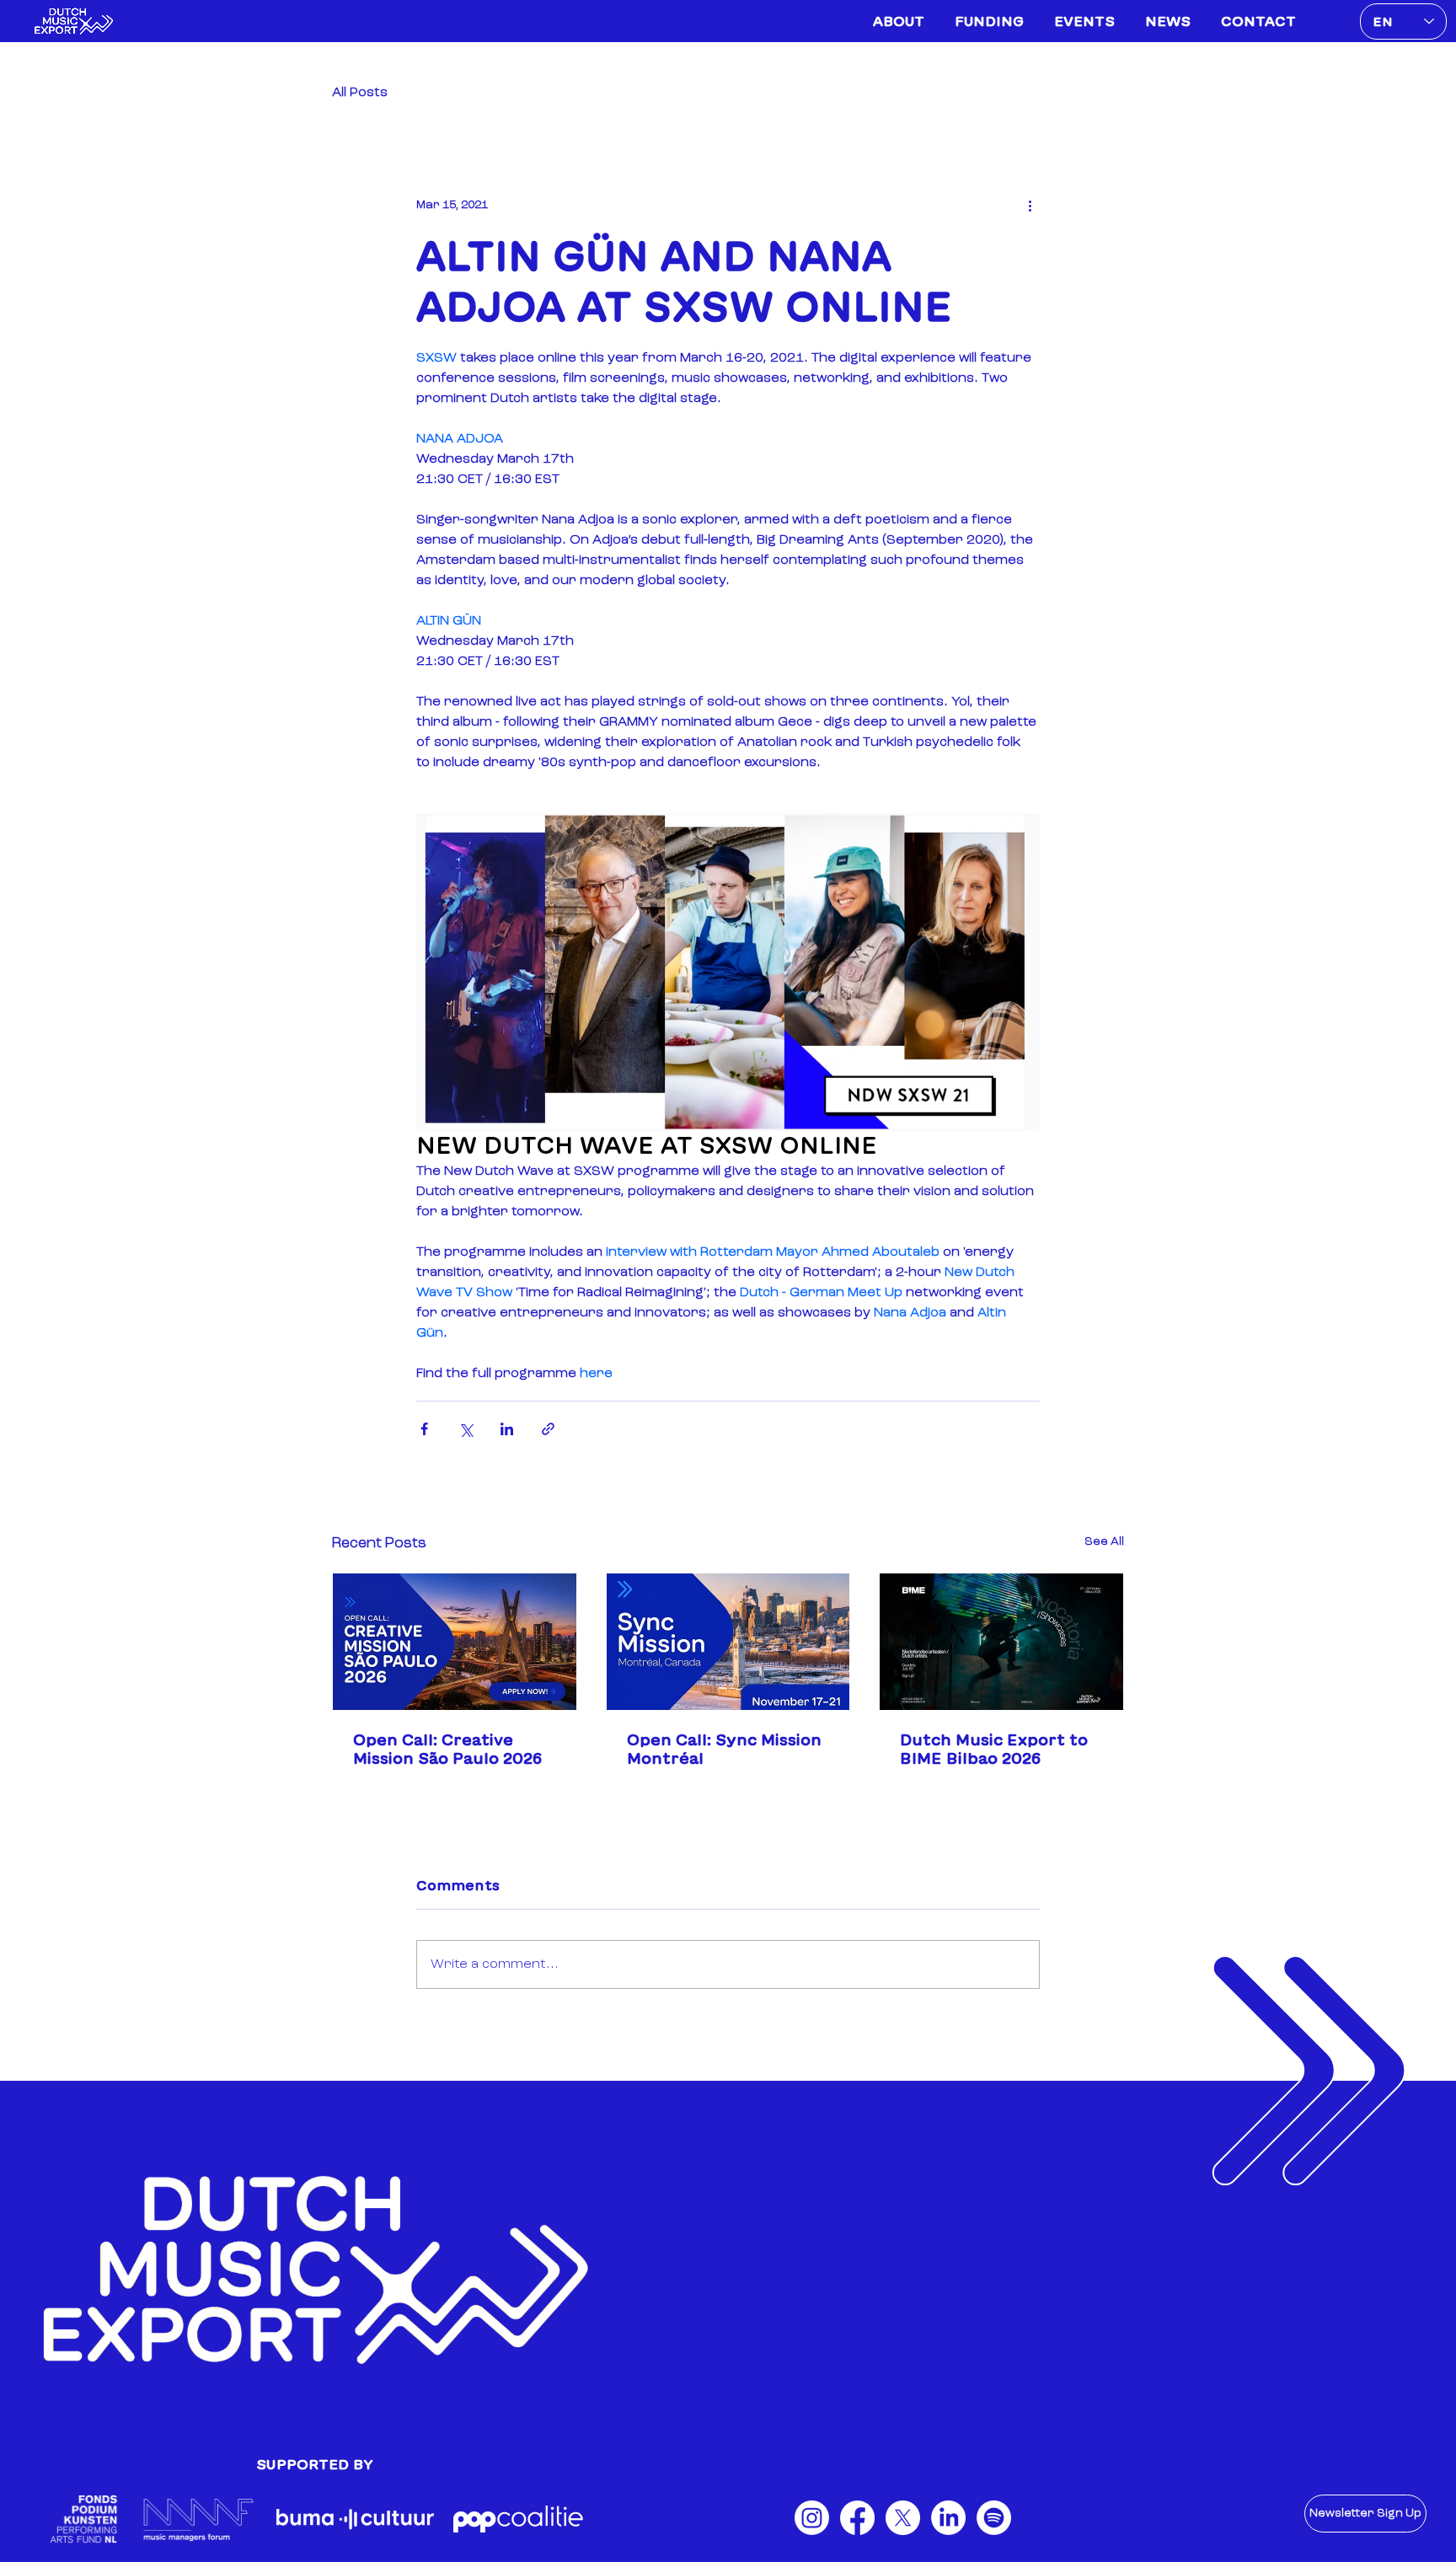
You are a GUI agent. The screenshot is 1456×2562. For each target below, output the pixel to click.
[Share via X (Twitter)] (466, 1429)
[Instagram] (812, 2532)
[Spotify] (994, 2532)
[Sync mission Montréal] (728, 1642)
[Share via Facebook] (424, 1429)
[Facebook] (857, 2532)
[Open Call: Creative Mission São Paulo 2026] (455, 1642)
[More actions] (1030, 205)
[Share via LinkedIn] (507, 1429)
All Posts (360, 93)
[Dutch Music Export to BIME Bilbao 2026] (1001, 1642)
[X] (903, 2532)
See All (1104, 1542)
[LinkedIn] (948, 2532)
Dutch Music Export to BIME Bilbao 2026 (994, 1749)
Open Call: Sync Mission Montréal (724, 1749)
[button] (1365, 2514)
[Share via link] (548, 1429)
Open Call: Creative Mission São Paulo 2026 (447, 1749)
